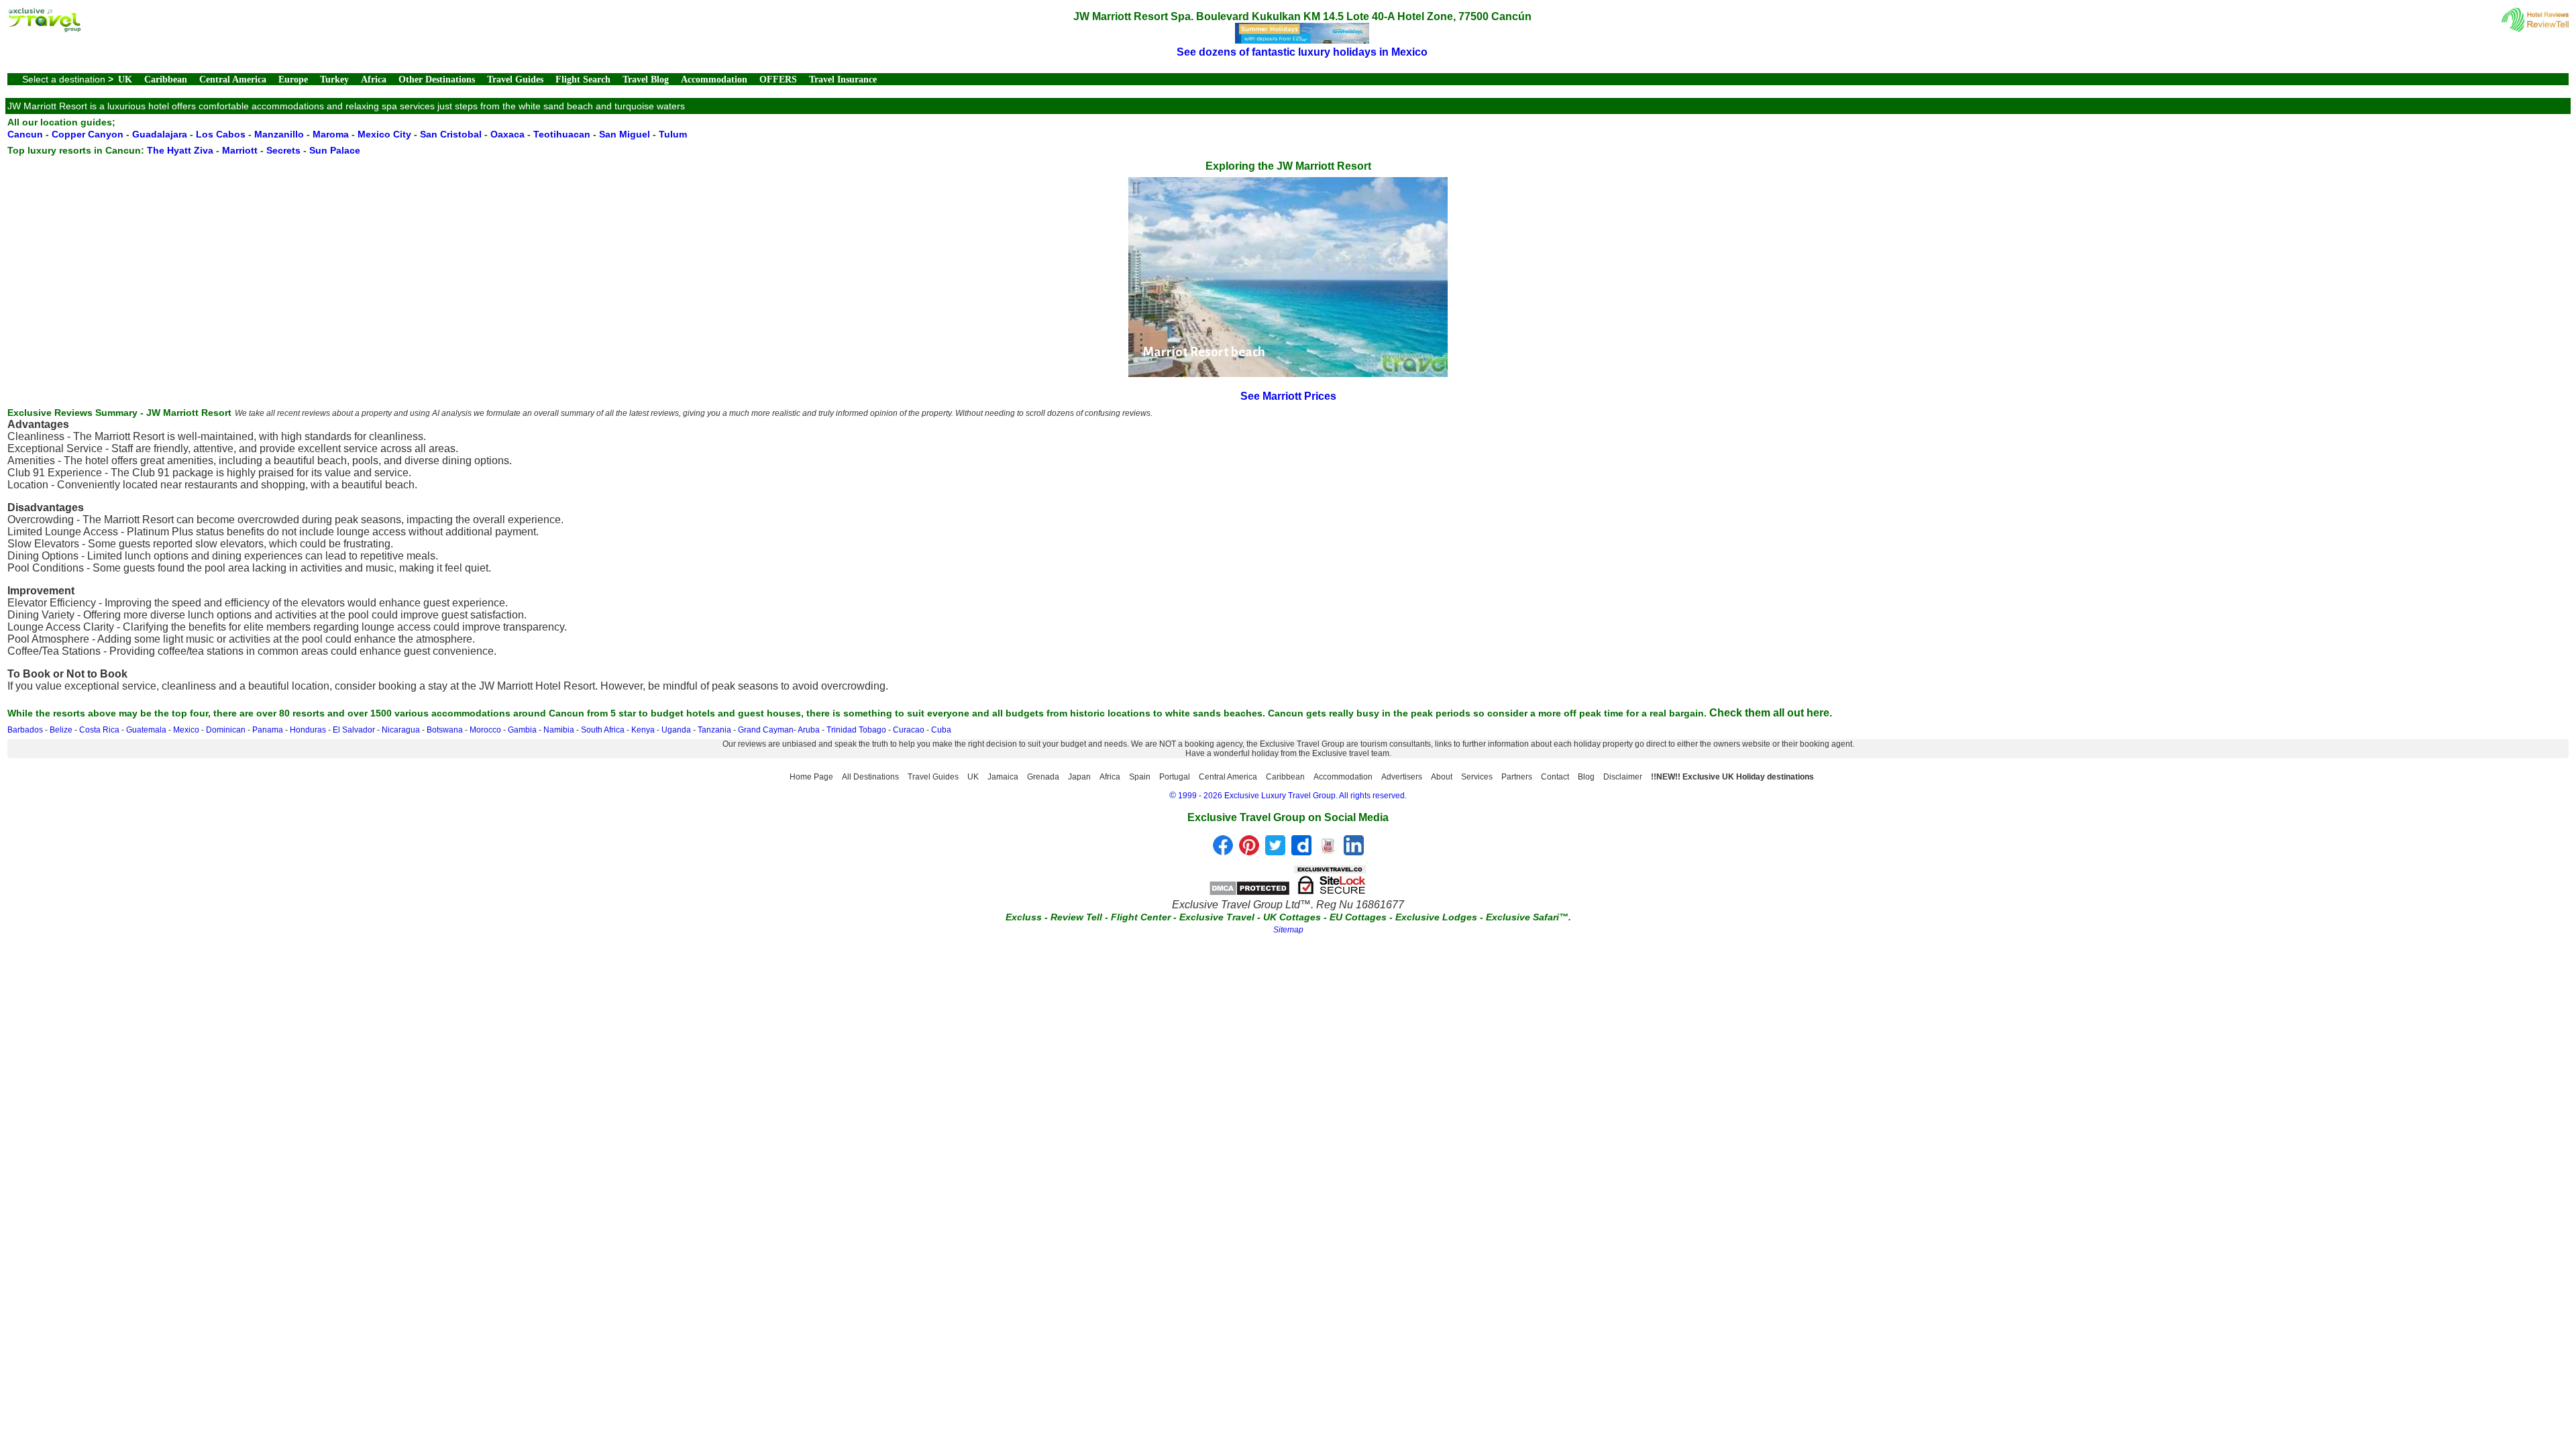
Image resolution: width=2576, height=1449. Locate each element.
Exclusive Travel (1217, 917)
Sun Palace (335, 150)
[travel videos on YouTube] (1328, 852)
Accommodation (714, 79)
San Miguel (625, 134)
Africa (374, 79)
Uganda (676, 730)
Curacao (909, 730)
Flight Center (1141, 917)
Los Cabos (221, 134)
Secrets (283, 150)
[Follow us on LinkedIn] (1354, 852)
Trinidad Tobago (856, 730)
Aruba (809, 730)
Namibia (559, 730)
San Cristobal (451, 134)
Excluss (1024, 917)
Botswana (445, 730)
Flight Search (583, 79)
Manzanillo (279, 134)
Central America (233, 79)
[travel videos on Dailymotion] (1301, 852)
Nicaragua (401, 730)
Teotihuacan (562, 134)
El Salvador (354, 730)
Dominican (226, 730)
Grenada (1043, 777)
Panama (268, 730)
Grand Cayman (766, 730)
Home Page (811, 777)
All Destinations (870, 777)
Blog (1586, 777)
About (1442, 777)
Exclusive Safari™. (1528, 917)
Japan (1079, 777)
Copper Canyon (88, 134)
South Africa (603, 730)
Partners (1517, 777)
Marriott (240, 150)
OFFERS (778, 79)
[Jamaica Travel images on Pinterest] (1249, 852)
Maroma (331, 134)
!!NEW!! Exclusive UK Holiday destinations (1732, 777)
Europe (293, 79)
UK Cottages (1292, 917)
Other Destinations (437, 79)
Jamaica (1003, 777)
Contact (1555, 777)
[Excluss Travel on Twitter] (1275, 852)
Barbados (25, 730)
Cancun (25, 134)
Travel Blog (646, 79)
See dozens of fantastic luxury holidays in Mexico (1302, 52)
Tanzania (714, 730)
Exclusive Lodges (1436, 917)
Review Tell (1076, 917)
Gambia (522, 730)
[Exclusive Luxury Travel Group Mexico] (44, 29)
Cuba (941, 730)
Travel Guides (515, 79)
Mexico (186, 730)
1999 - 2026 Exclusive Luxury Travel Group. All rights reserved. (1292, 796)
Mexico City (384, 134)
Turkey (334, 79)
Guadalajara (160, 134)
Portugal (1175, 777)
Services (1477, 777)
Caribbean (166, 79)
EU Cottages (1358, 917)
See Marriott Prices (1288, 396)
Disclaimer (1623, 777)
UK (125, 79)
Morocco (485, 730)
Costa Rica (99, 730)
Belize (61, 730)
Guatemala (146, 730)
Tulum (673, 134)
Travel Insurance (843, 79)
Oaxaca (507, 134)
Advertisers (1402, 777)
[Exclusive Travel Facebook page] (1223, 852)
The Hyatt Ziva (180, 150)
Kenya (643, 730)
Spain (1140, 777)
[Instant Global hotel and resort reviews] (2535, 29)
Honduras (308, 730)
